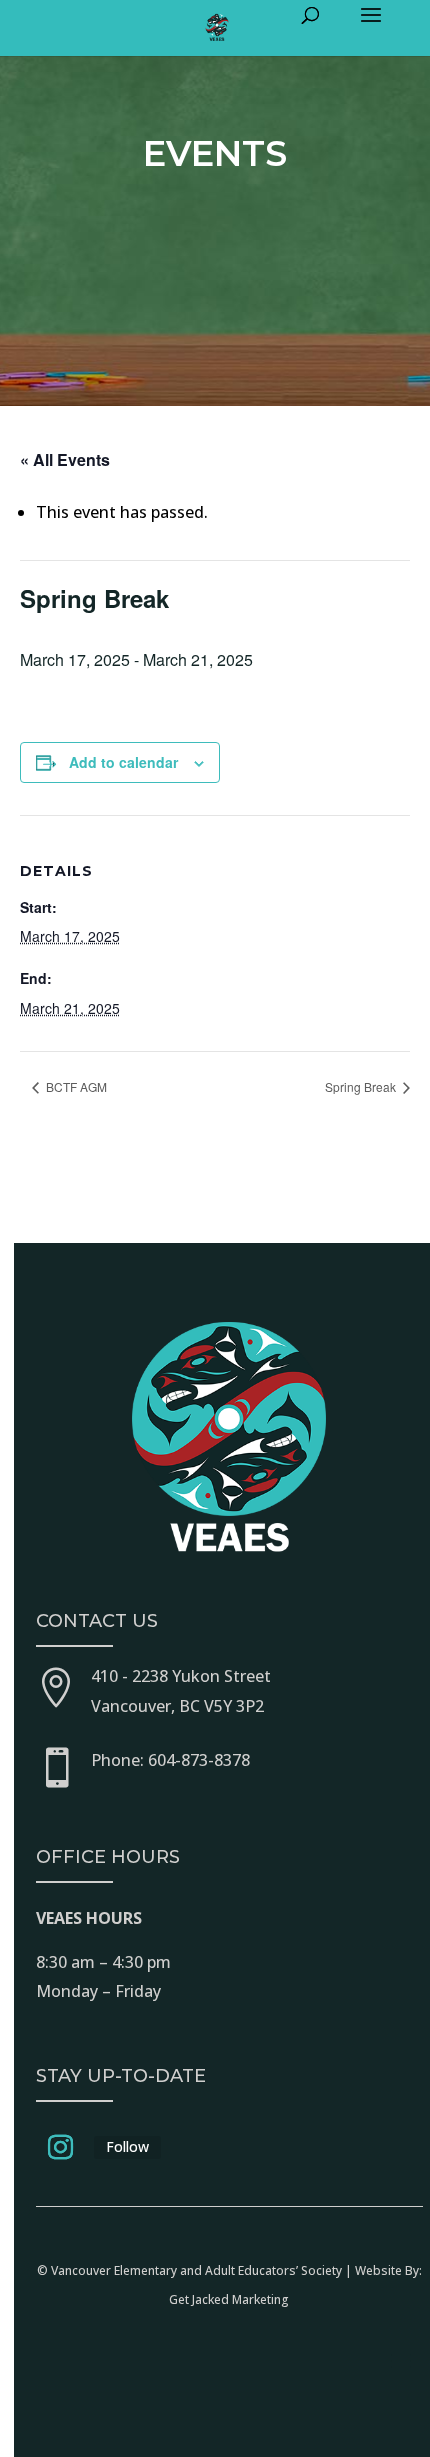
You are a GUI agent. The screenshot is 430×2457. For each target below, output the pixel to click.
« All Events (65, 459)
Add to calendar (123, 762)
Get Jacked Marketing (229, 2299)
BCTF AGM (75, 1086)
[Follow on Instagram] (61, 2148)
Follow (127, 2146)
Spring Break (362, 1086)
